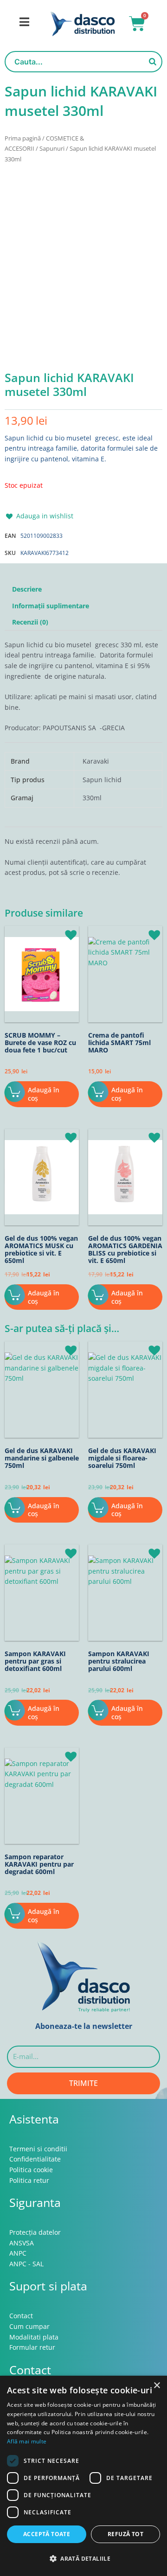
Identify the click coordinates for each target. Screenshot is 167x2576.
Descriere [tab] (27, 589)
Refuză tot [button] (125, 2534)
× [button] (157, 2386)
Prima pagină (23, 138)
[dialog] (83, 2476)
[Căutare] (153, 62)
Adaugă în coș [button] (44, 1094)
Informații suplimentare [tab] (51, 606)
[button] (39, 343)
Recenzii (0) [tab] (30, 622)
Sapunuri (52, 149)
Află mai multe (27, 2441)
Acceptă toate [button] (47, 2534)
